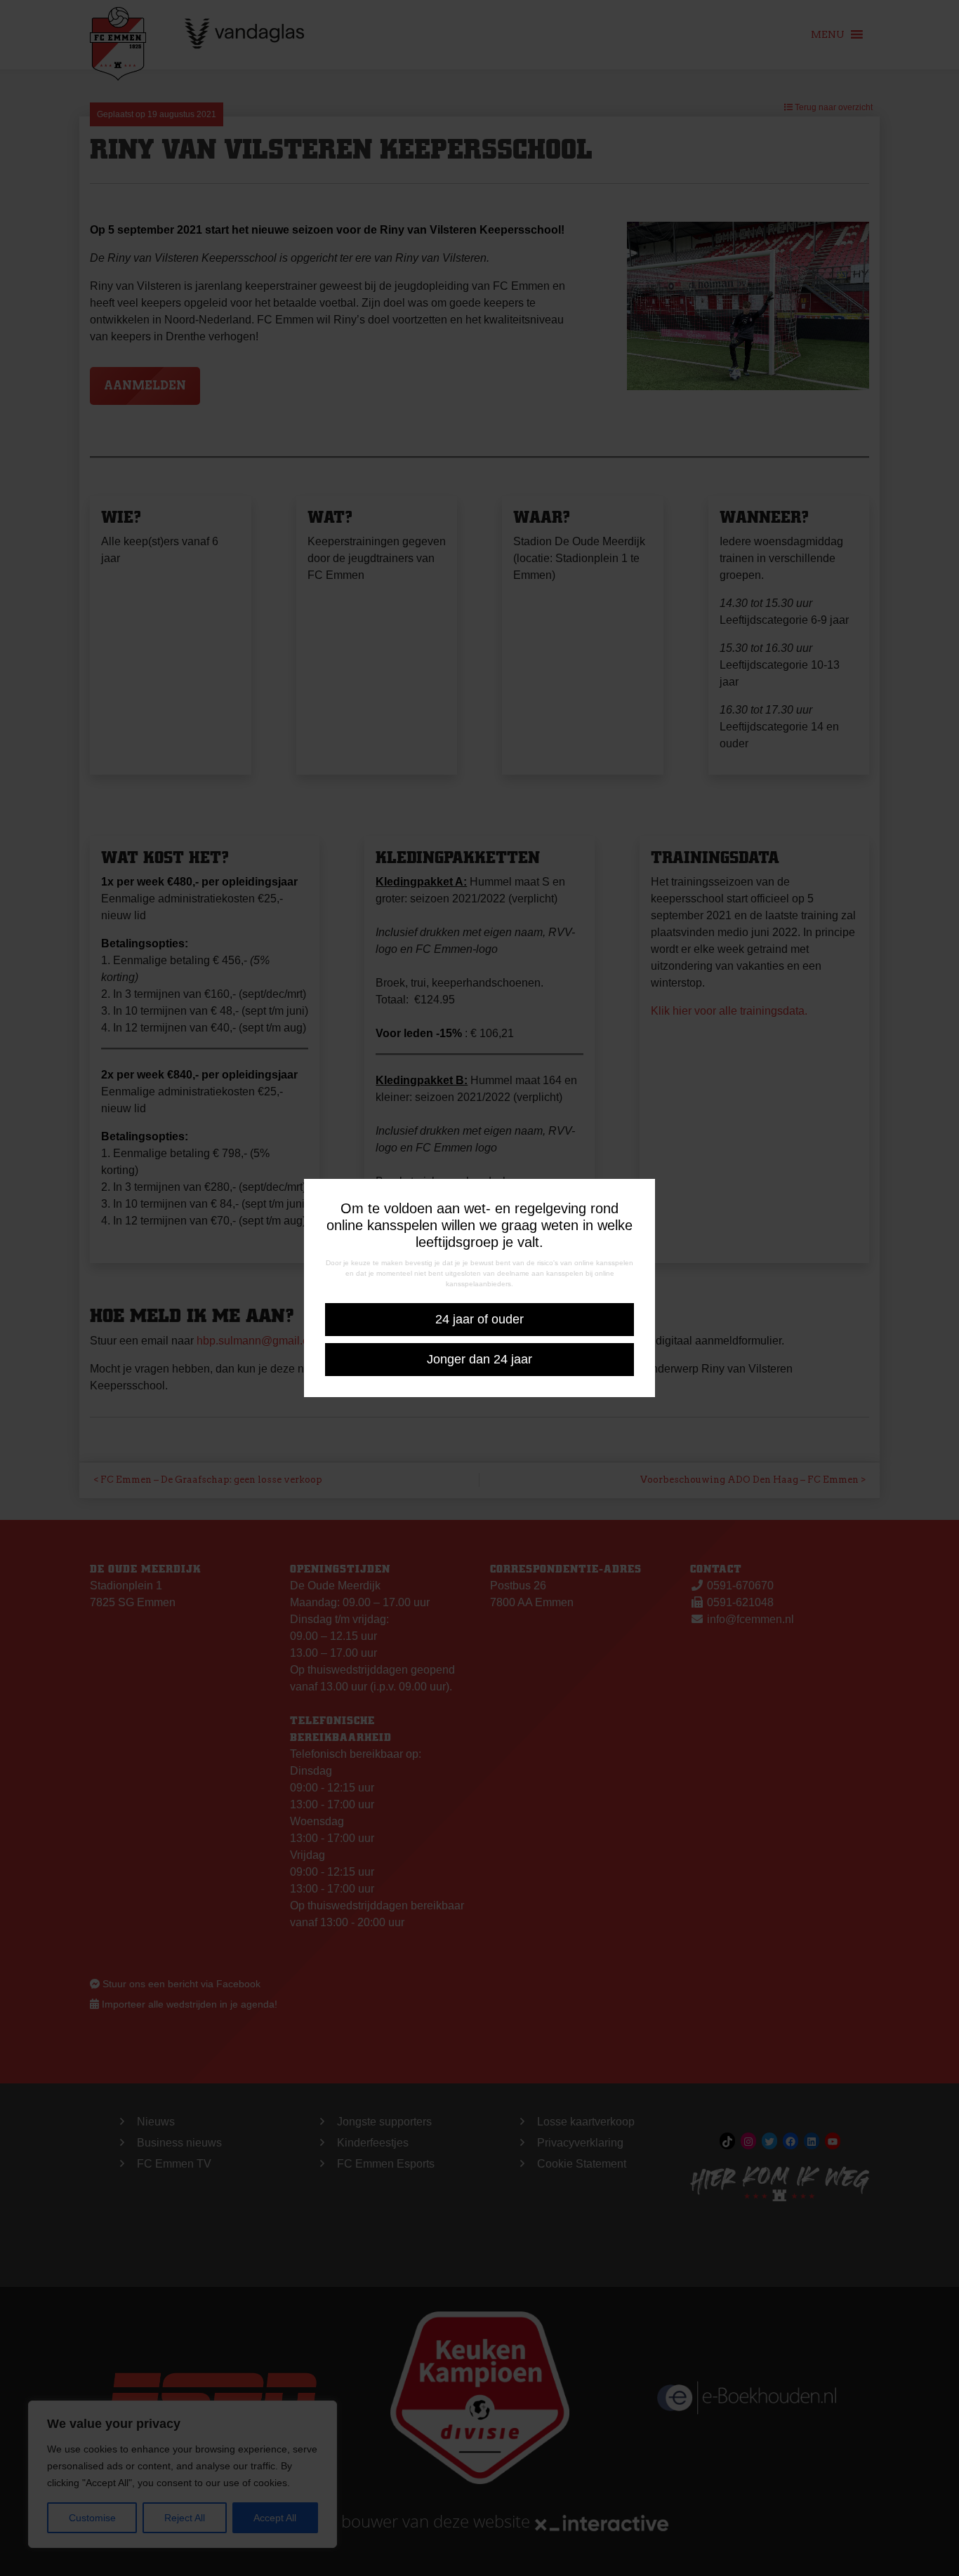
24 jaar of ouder (479, 1319)
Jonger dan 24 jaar (479, 1359)
